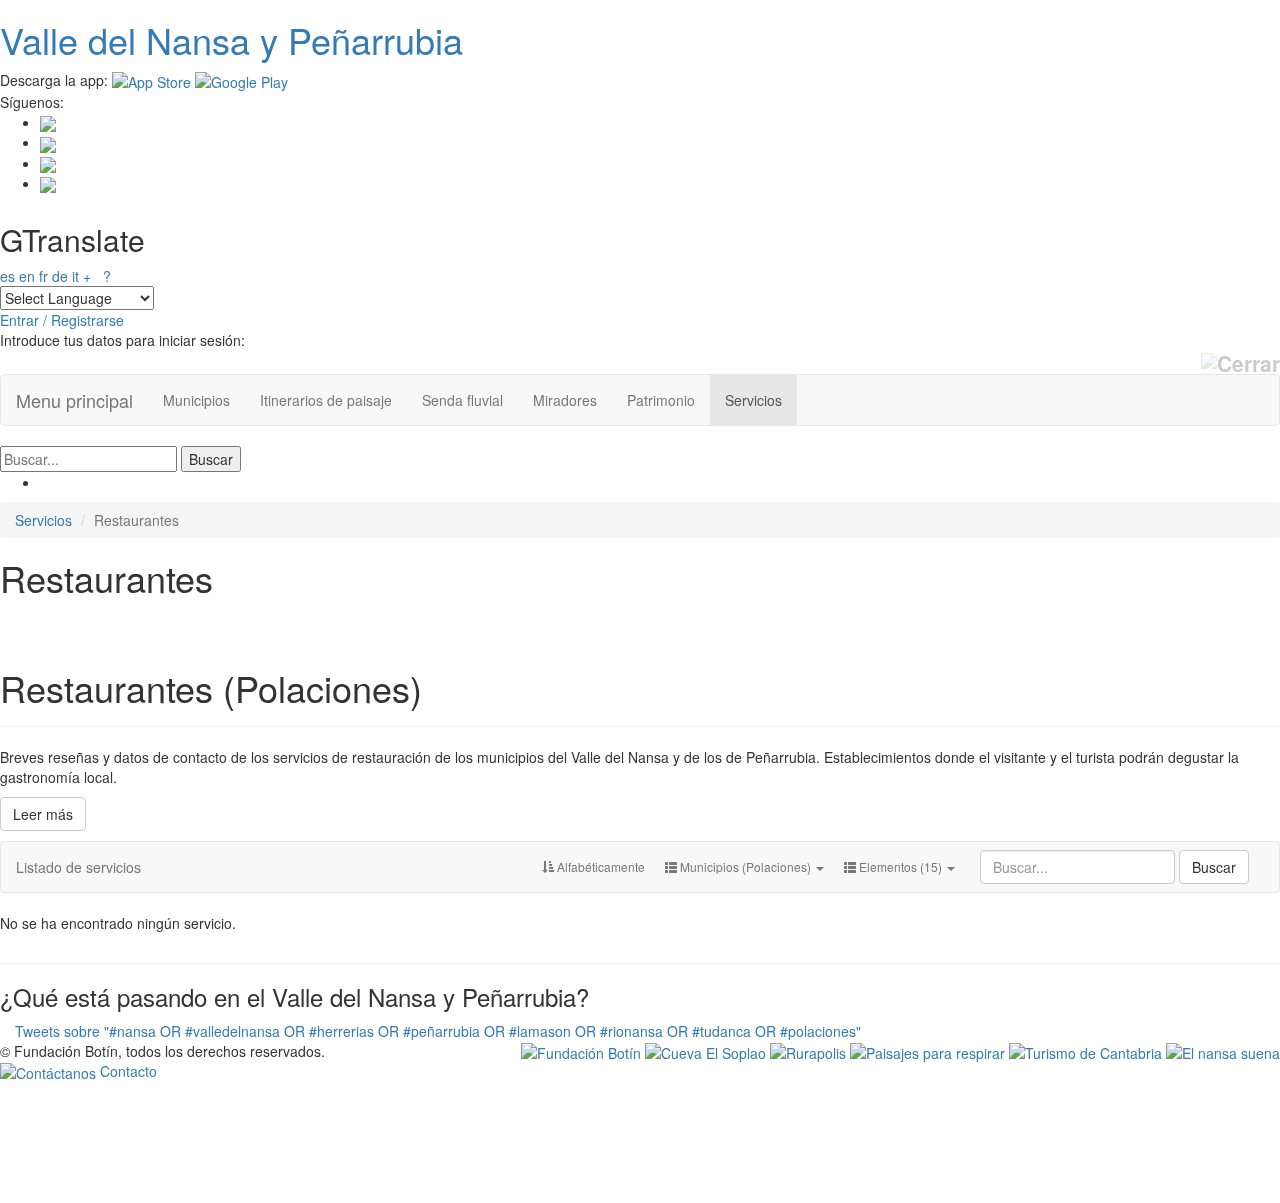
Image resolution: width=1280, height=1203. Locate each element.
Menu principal (74, 400)
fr (43, 276)
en (27, 276)
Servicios (753, 400)
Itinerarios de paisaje (326, 400)
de (60, 276)
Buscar (1214, 867)
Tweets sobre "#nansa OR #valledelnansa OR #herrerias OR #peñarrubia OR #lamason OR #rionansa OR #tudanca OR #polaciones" (438, 1031)
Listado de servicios (78, 867)
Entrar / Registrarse (62, 320)
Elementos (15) (900, 866)
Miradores (565, 400)
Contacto (126, 1071)
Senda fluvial (462, 400)
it (75, 276)
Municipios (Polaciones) (745, 866)
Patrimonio (661, 400)
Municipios (196, 400)
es (7, 276)
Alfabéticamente (599, 866)
